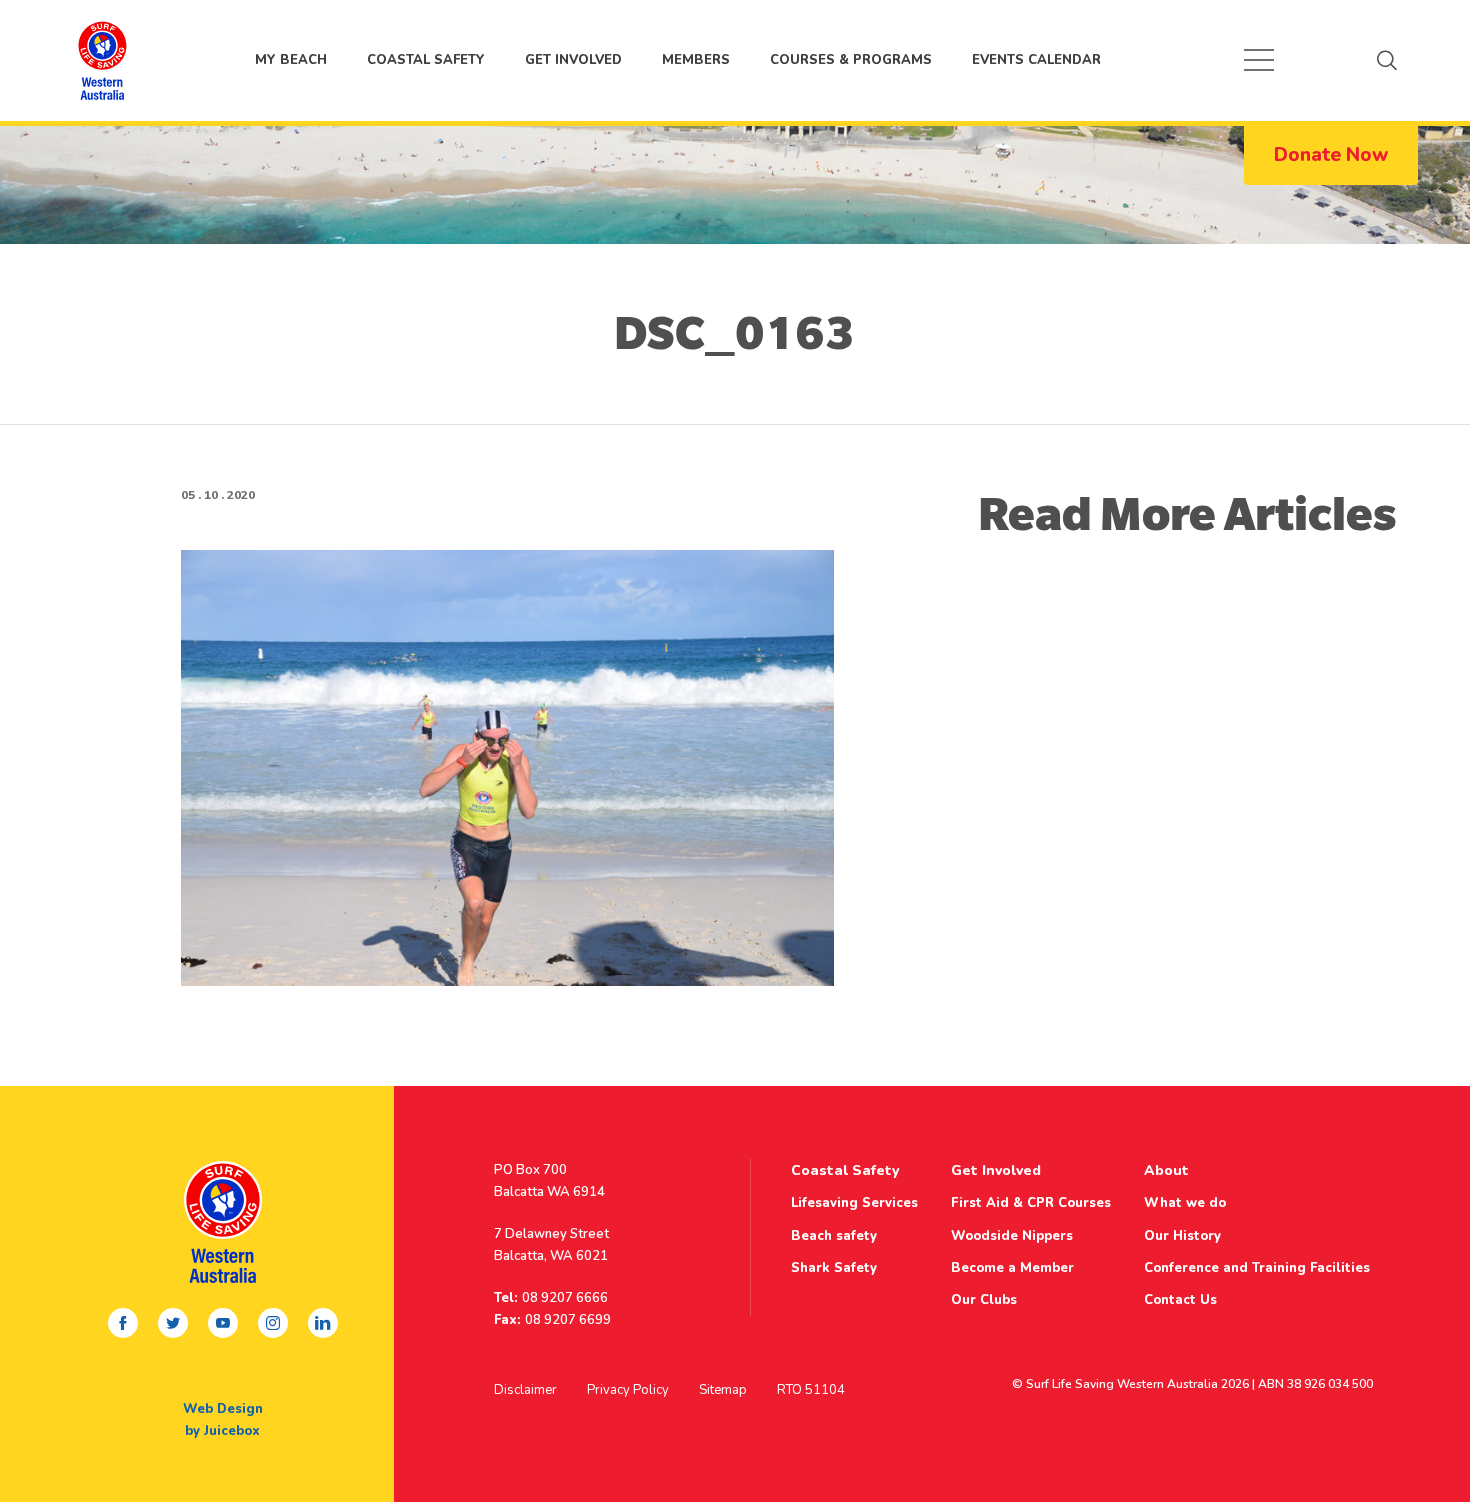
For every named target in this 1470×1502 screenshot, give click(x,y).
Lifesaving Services (854, 1203)
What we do (1185, 1203)
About (1166, 1170)
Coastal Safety (426, 60)
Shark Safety (834, 1268)
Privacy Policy (628, 1390)
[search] (1387, 60)
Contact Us (1180, 1300)
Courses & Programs (851, 60)
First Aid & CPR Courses (1031, 1203)
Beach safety (834, 1236)
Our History (1182, 1236)
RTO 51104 (811, 1390)
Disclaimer (525, 1390)
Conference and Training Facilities (1257, 1268)
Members (696, 60)
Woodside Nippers (1012, 1236)
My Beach (102, 60)
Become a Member (1012, 1268)
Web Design (223, 1409)
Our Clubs (984, 1300)
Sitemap (723, 1390)
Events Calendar (1036, 60)
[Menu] (1259, 60)
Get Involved (573, 60)
